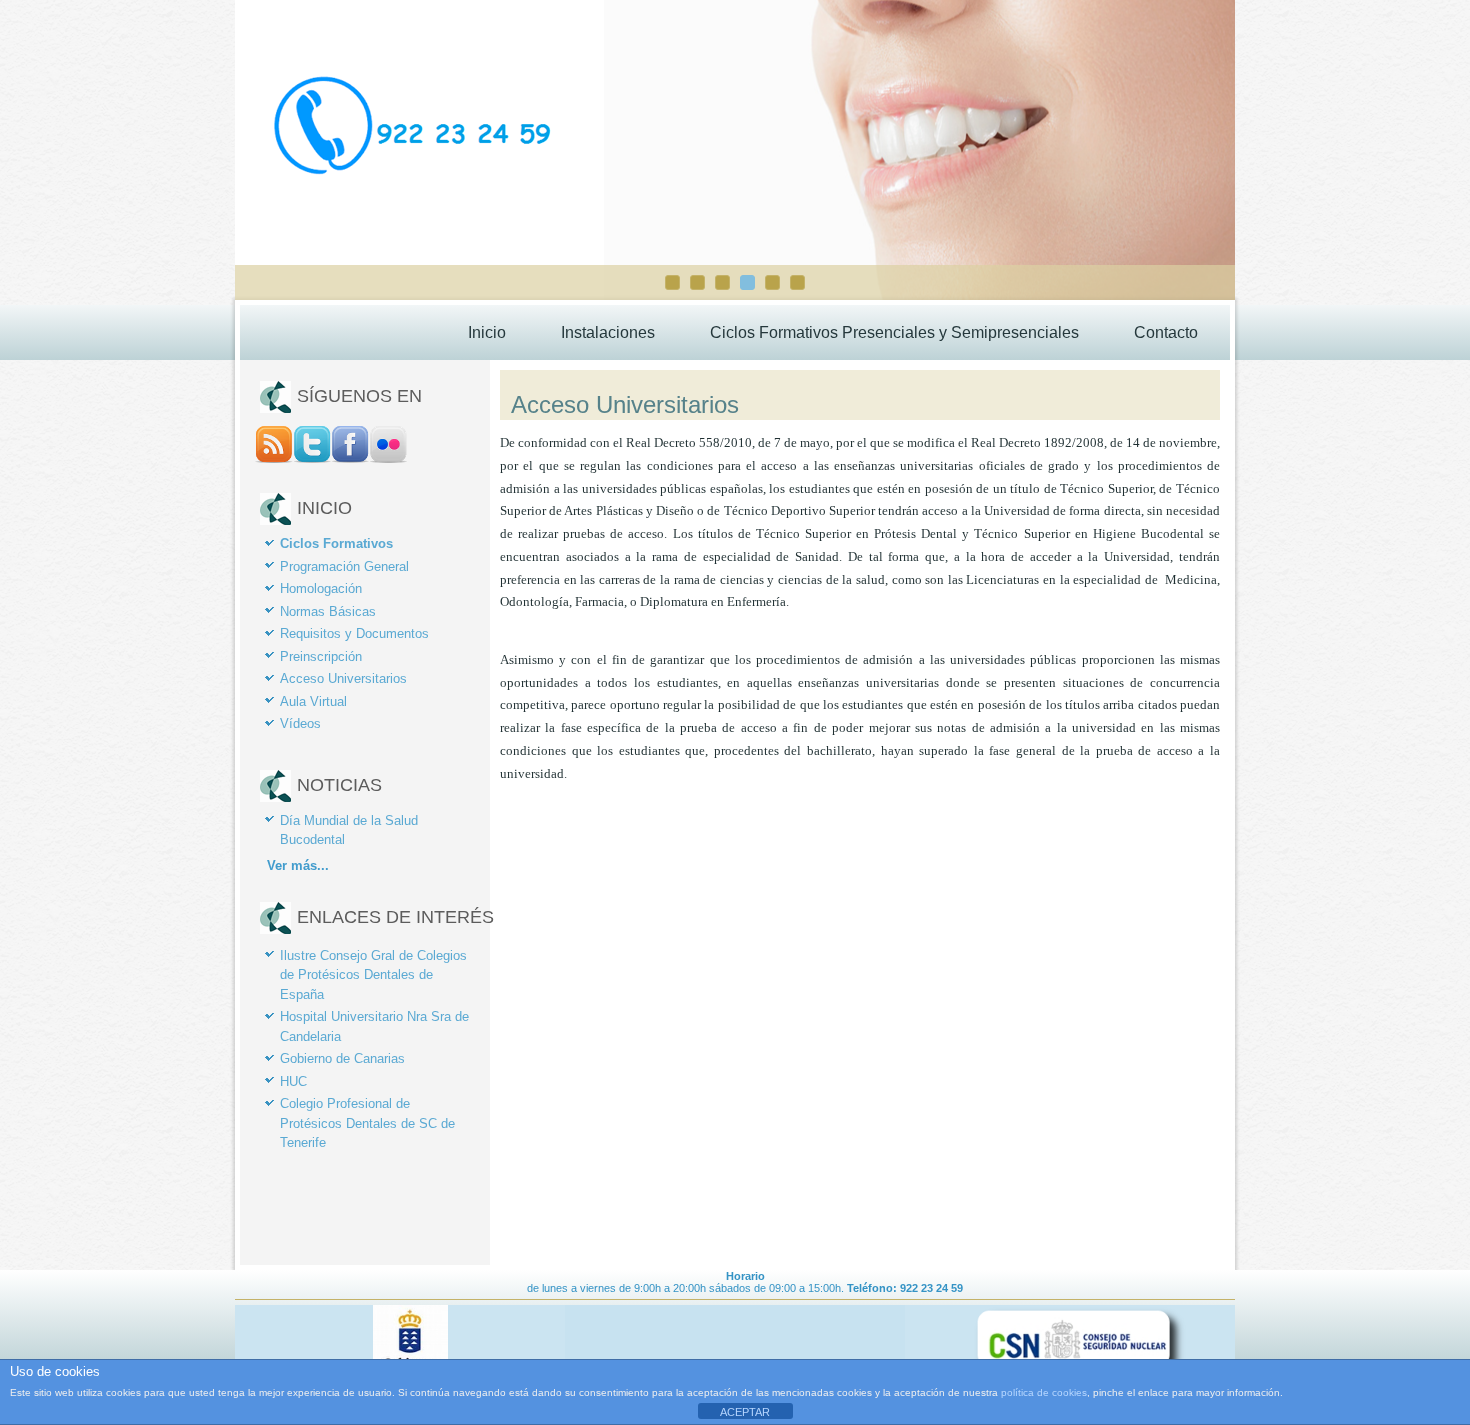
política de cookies (1044, 1392)
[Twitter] (312, 458)
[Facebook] (350, 458)
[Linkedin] (388, 458)
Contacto (1166, 332)
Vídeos (300, 723)
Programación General (344, 566)
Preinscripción (321, 656)
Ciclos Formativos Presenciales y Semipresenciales (894, 332)
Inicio (487, 332)
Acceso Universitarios (343, 678)
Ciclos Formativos (336, 543)
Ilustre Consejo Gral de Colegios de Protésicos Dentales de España (373, 975)
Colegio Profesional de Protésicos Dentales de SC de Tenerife (367, 1123)
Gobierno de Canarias (342, 1058)
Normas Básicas (328, 611)
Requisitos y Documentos (354, 633)
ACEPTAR (745, 1412)
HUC (293, 1081)
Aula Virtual (313, 701)
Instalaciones (608, 332)
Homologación (321, 588)
